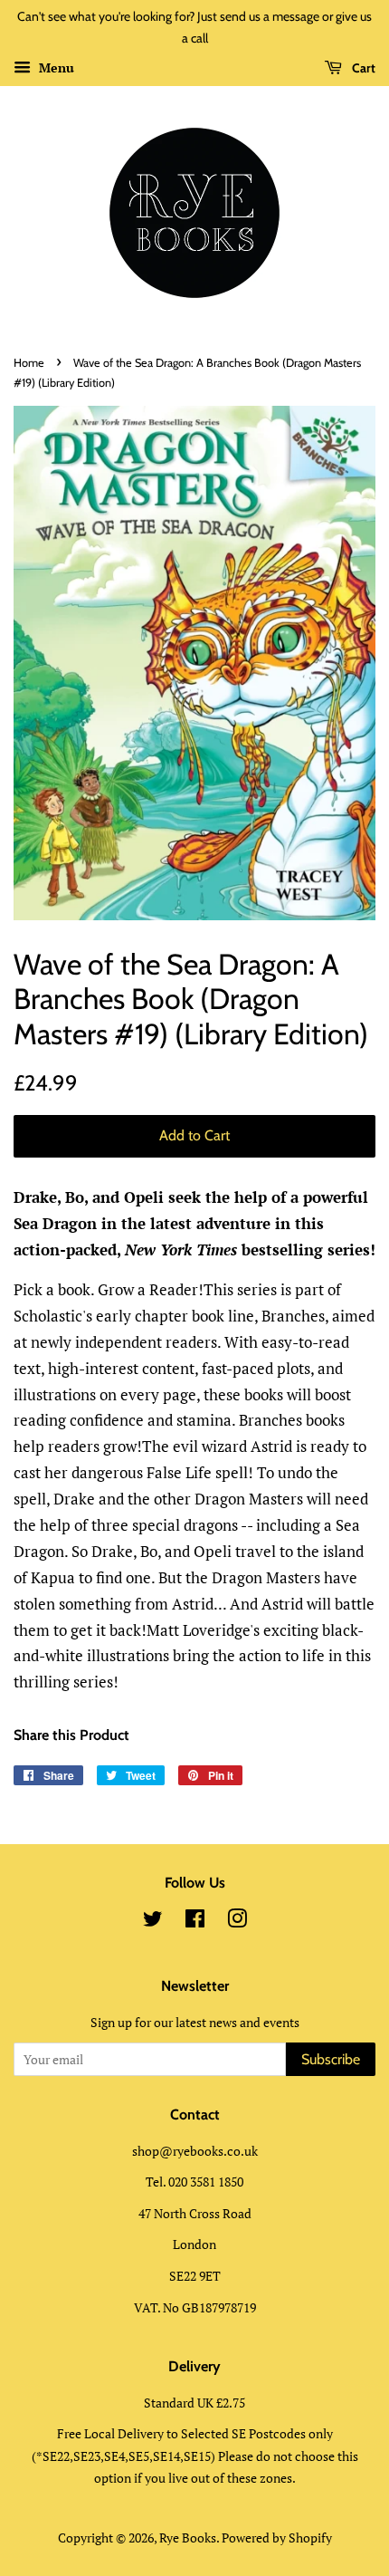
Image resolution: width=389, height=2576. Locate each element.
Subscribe (331, 2059)
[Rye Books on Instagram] (237, 1922)
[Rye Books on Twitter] (153, 1922)
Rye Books (188, 2538)
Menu (55, 67)
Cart (362, 68)
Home (29, 363)
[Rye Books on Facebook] (195, 1922)
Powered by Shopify (277, 2538)
